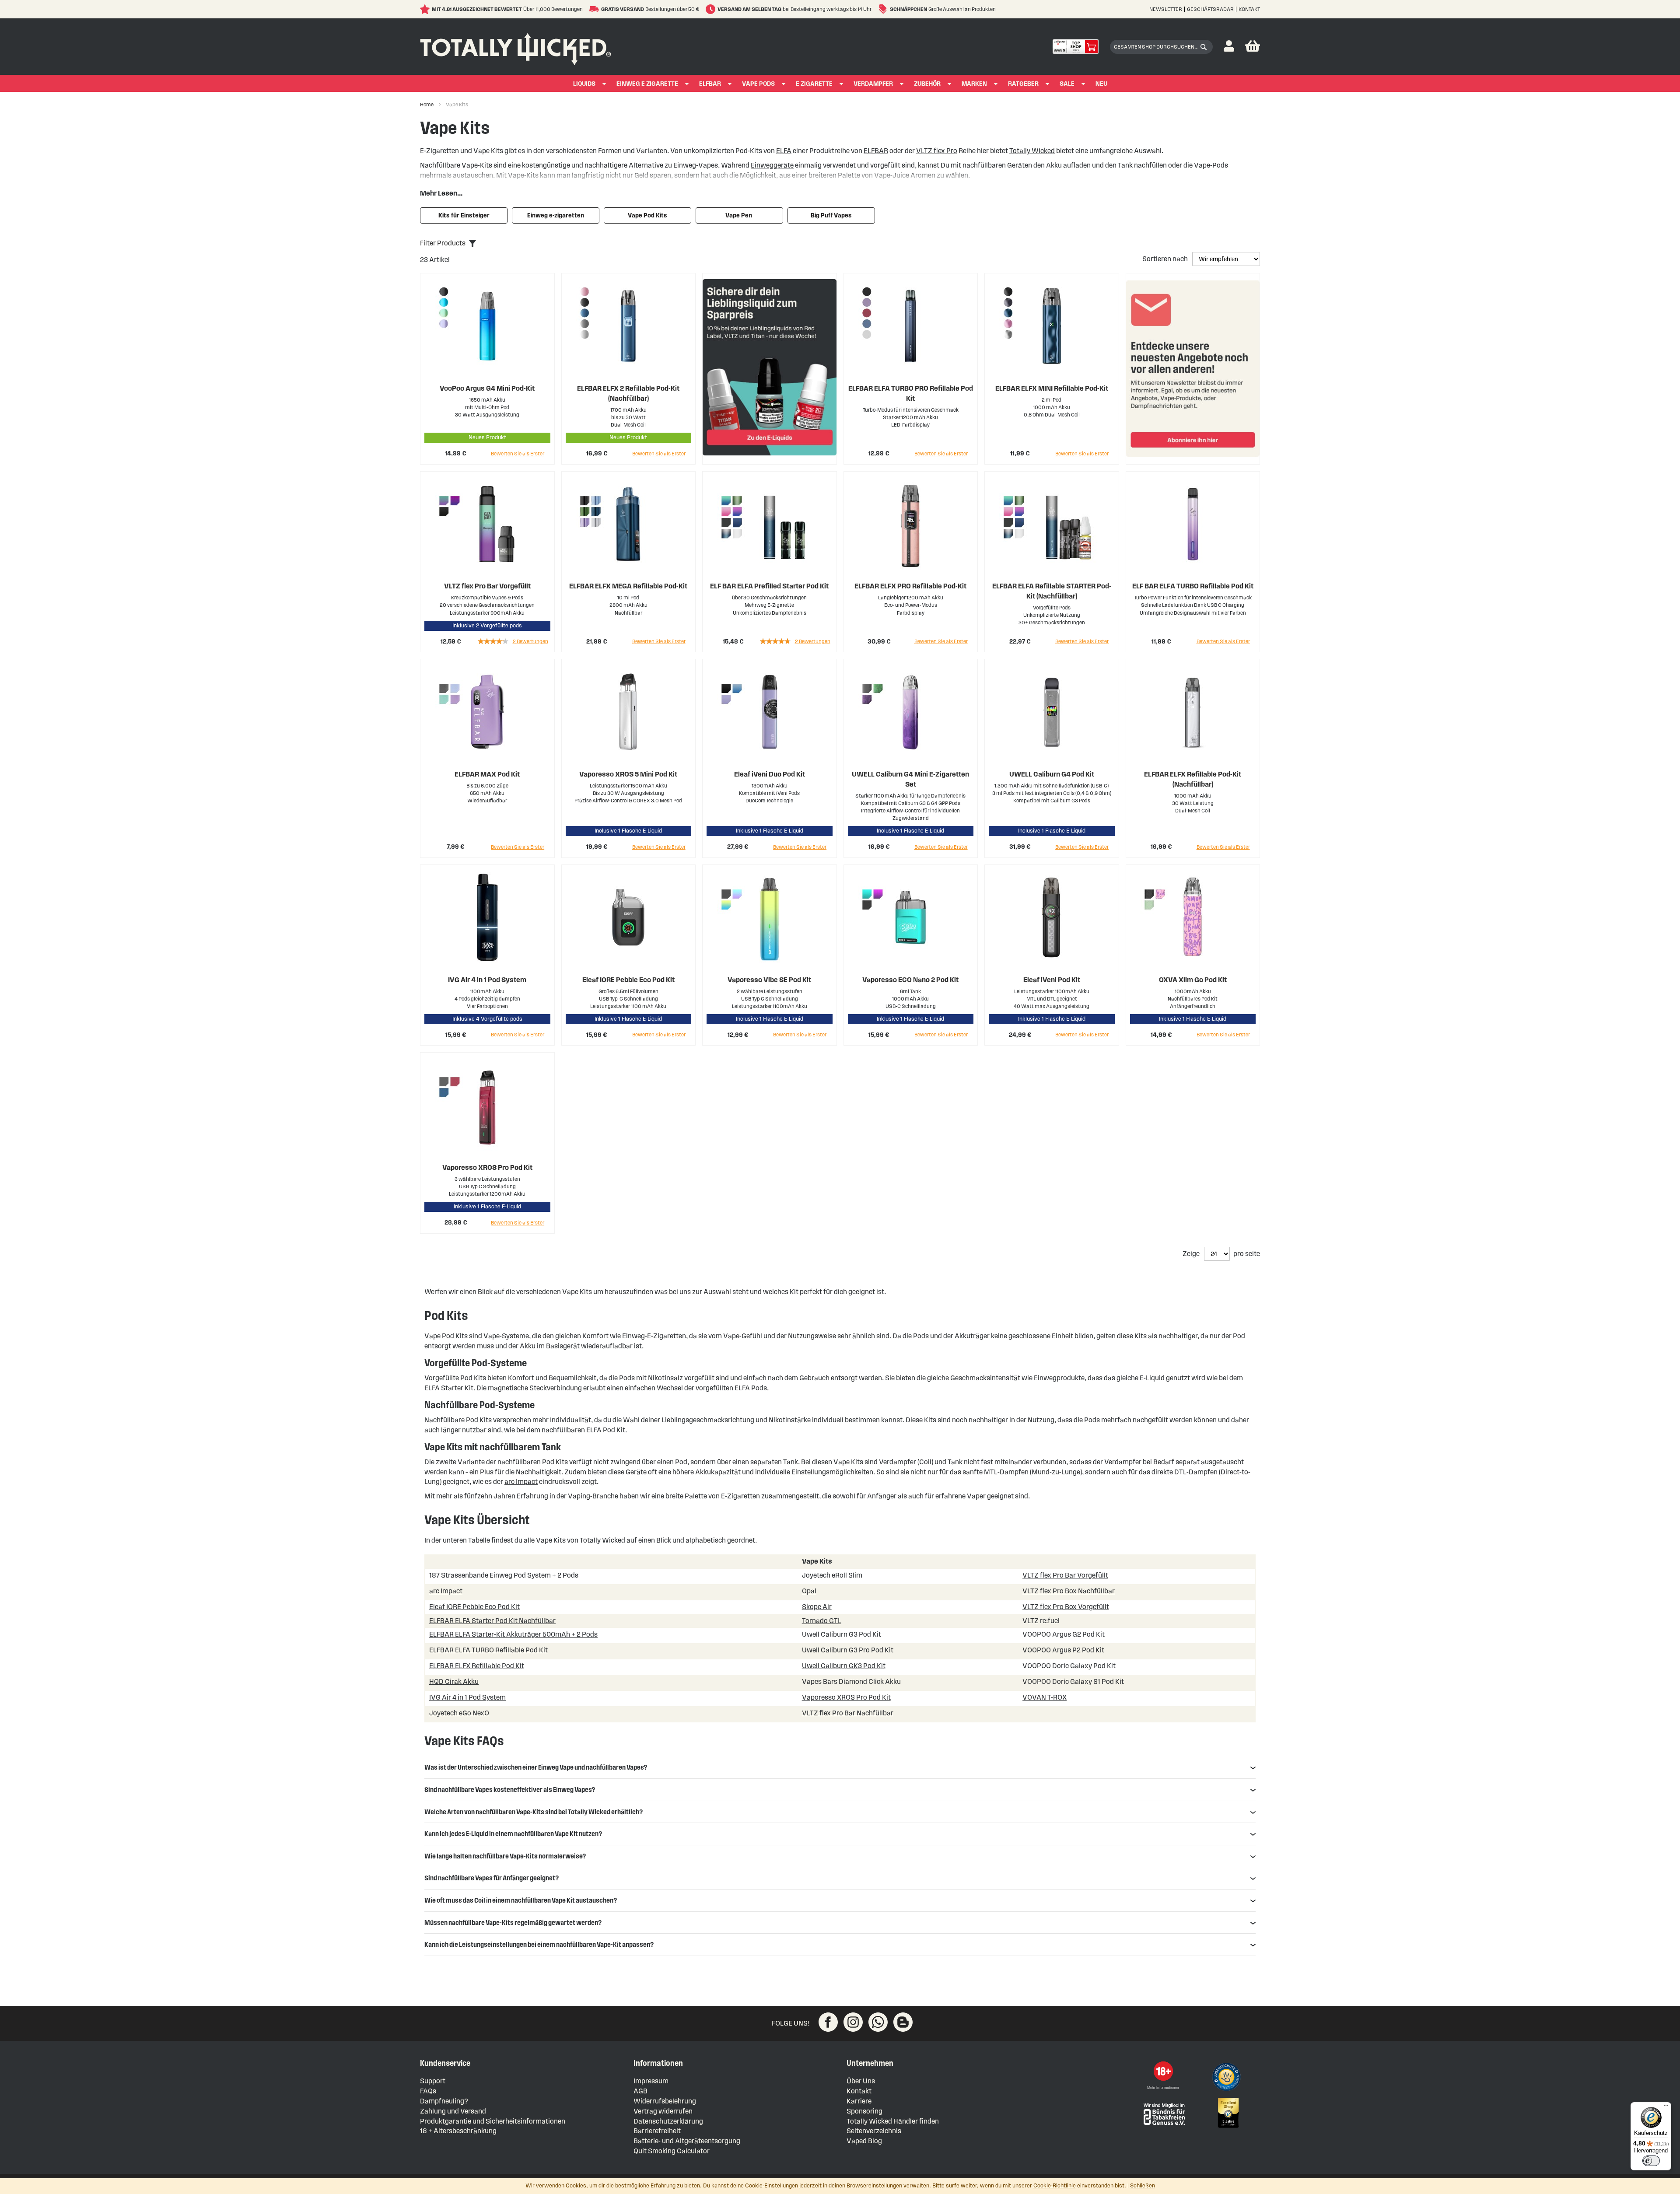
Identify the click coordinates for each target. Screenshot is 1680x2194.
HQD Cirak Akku (454, 1681)
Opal (809, 1591)
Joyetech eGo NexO (459, 1713)
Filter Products (443, 243)
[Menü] (1666, 2107)
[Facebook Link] (828, 2022)
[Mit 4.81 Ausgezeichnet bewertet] (426, 9)
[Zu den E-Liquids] (770, 369)
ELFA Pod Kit (606, 1430)
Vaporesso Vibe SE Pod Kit (769, 980)
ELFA (784, 151)
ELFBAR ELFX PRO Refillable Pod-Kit (910, 586)
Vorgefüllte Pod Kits (455, 1378)
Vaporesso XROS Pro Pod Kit (487, 1167)
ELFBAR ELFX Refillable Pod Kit (477, 1666)
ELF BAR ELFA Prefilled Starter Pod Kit (769, 586)
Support (433, 2081)
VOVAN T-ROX (1045, 1697)
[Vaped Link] (903, 2022)
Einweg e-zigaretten (556, 215)
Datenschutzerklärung (668, 2121)
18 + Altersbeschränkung (458, 2131)
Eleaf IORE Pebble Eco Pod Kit (628, 980)
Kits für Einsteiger (464, 215)
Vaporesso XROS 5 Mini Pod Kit (628, 774)
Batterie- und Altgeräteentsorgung (687, 2141)
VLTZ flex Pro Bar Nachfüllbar (848, 1713)
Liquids (584, 84)
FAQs (428, 2091)
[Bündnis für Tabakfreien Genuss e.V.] (1163, 2113)
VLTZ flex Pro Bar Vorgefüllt (487, 586)
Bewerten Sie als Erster (518, 453)
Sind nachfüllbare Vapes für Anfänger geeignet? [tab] (492, 1878)
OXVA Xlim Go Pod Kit (1193, 980)
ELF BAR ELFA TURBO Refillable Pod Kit (1193, 586)
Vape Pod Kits (647, 215)
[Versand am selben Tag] (712, 9)
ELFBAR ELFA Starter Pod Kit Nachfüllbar (492, 1621)
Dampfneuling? (444, 2101)
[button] (1229, 47)
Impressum (651, 2081)
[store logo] (516, 47)
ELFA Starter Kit (449, 1388)
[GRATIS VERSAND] (595, 9)
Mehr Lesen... (441, 193)
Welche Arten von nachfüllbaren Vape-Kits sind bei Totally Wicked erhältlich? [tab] (534, 1812)
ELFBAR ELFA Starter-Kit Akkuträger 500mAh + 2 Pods (513, 1634)
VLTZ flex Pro (937, 151)
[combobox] (1161, 47)
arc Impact (521, 1482)
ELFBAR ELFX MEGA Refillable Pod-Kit (628, 586)
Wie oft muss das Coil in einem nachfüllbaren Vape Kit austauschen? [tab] (521, 1900)
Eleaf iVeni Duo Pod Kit (770, 774)
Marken (974, 84)
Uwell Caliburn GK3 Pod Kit (844, 1666)
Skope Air (817, 1607)
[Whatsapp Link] (878, 2022)
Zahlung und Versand (453, 2111)
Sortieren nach (1166, 259)
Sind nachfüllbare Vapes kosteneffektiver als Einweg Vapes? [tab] (510, 1790)
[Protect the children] (1228, 2078)
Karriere (859, 2101)
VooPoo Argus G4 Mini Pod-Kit (487, 388)
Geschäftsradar (1210, 9)
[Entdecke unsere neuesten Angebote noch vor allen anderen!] (1193, 369)
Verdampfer (873, 84)
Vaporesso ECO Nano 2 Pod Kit (910, 980)
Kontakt (1249, 9)
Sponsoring (864, 2111)
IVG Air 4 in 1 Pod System (487, 980)
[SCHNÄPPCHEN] (884, 9)
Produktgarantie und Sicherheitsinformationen (493, 2121)
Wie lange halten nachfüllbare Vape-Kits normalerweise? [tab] (505, 1856)
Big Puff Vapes (831, 215)
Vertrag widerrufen (663, 2111)
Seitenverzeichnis (874, 2131)
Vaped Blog (864, 2141)
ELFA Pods (751, 1388)
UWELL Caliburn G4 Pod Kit (1052, 774)
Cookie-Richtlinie (1055, 2186)
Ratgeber (1023, 84)
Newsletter (1166, 9)
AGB (640, 2091)
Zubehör (927, 84)
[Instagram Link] (853, 2022)
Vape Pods (758, 84)
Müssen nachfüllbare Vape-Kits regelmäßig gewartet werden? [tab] (513, 1923)
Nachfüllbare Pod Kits (458, 1420)
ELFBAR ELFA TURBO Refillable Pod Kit (488, 1650)
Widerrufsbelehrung (665, 2101)
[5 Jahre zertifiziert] (1228, 2113)
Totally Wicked (1032, 151)
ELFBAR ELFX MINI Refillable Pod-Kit (1052, 388)
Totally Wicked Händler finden (893, 2121)
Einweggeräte (772, 165)
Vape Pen (739, 215)
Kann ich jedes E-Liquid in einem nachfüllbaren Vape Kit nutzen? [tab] (513, 1834)
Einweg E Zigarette (647, 84)
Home (427, 104)
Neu (1101, 84)
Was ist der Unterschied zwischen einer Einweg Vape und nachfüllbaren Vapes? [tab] (536, 1767)
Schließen (1143, 2186)
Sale (1067, 84)
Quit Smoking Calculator (672, 2151)
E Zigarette (814, 84)
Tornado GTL (822, 1621)
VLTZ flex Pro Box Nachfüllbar (1069, 1591)
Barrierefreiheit (657, 2131)
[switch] (1651, 2161)
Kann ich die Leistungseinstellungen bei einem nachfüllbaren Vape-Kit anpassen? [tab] (539, 1944)
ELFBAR (710, 84)
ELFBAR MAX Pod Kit (487, 774)
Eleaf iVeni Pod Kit (1052, 980)
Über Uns (861, 2081)
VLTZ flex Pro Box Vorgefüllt (1066, 1607)
